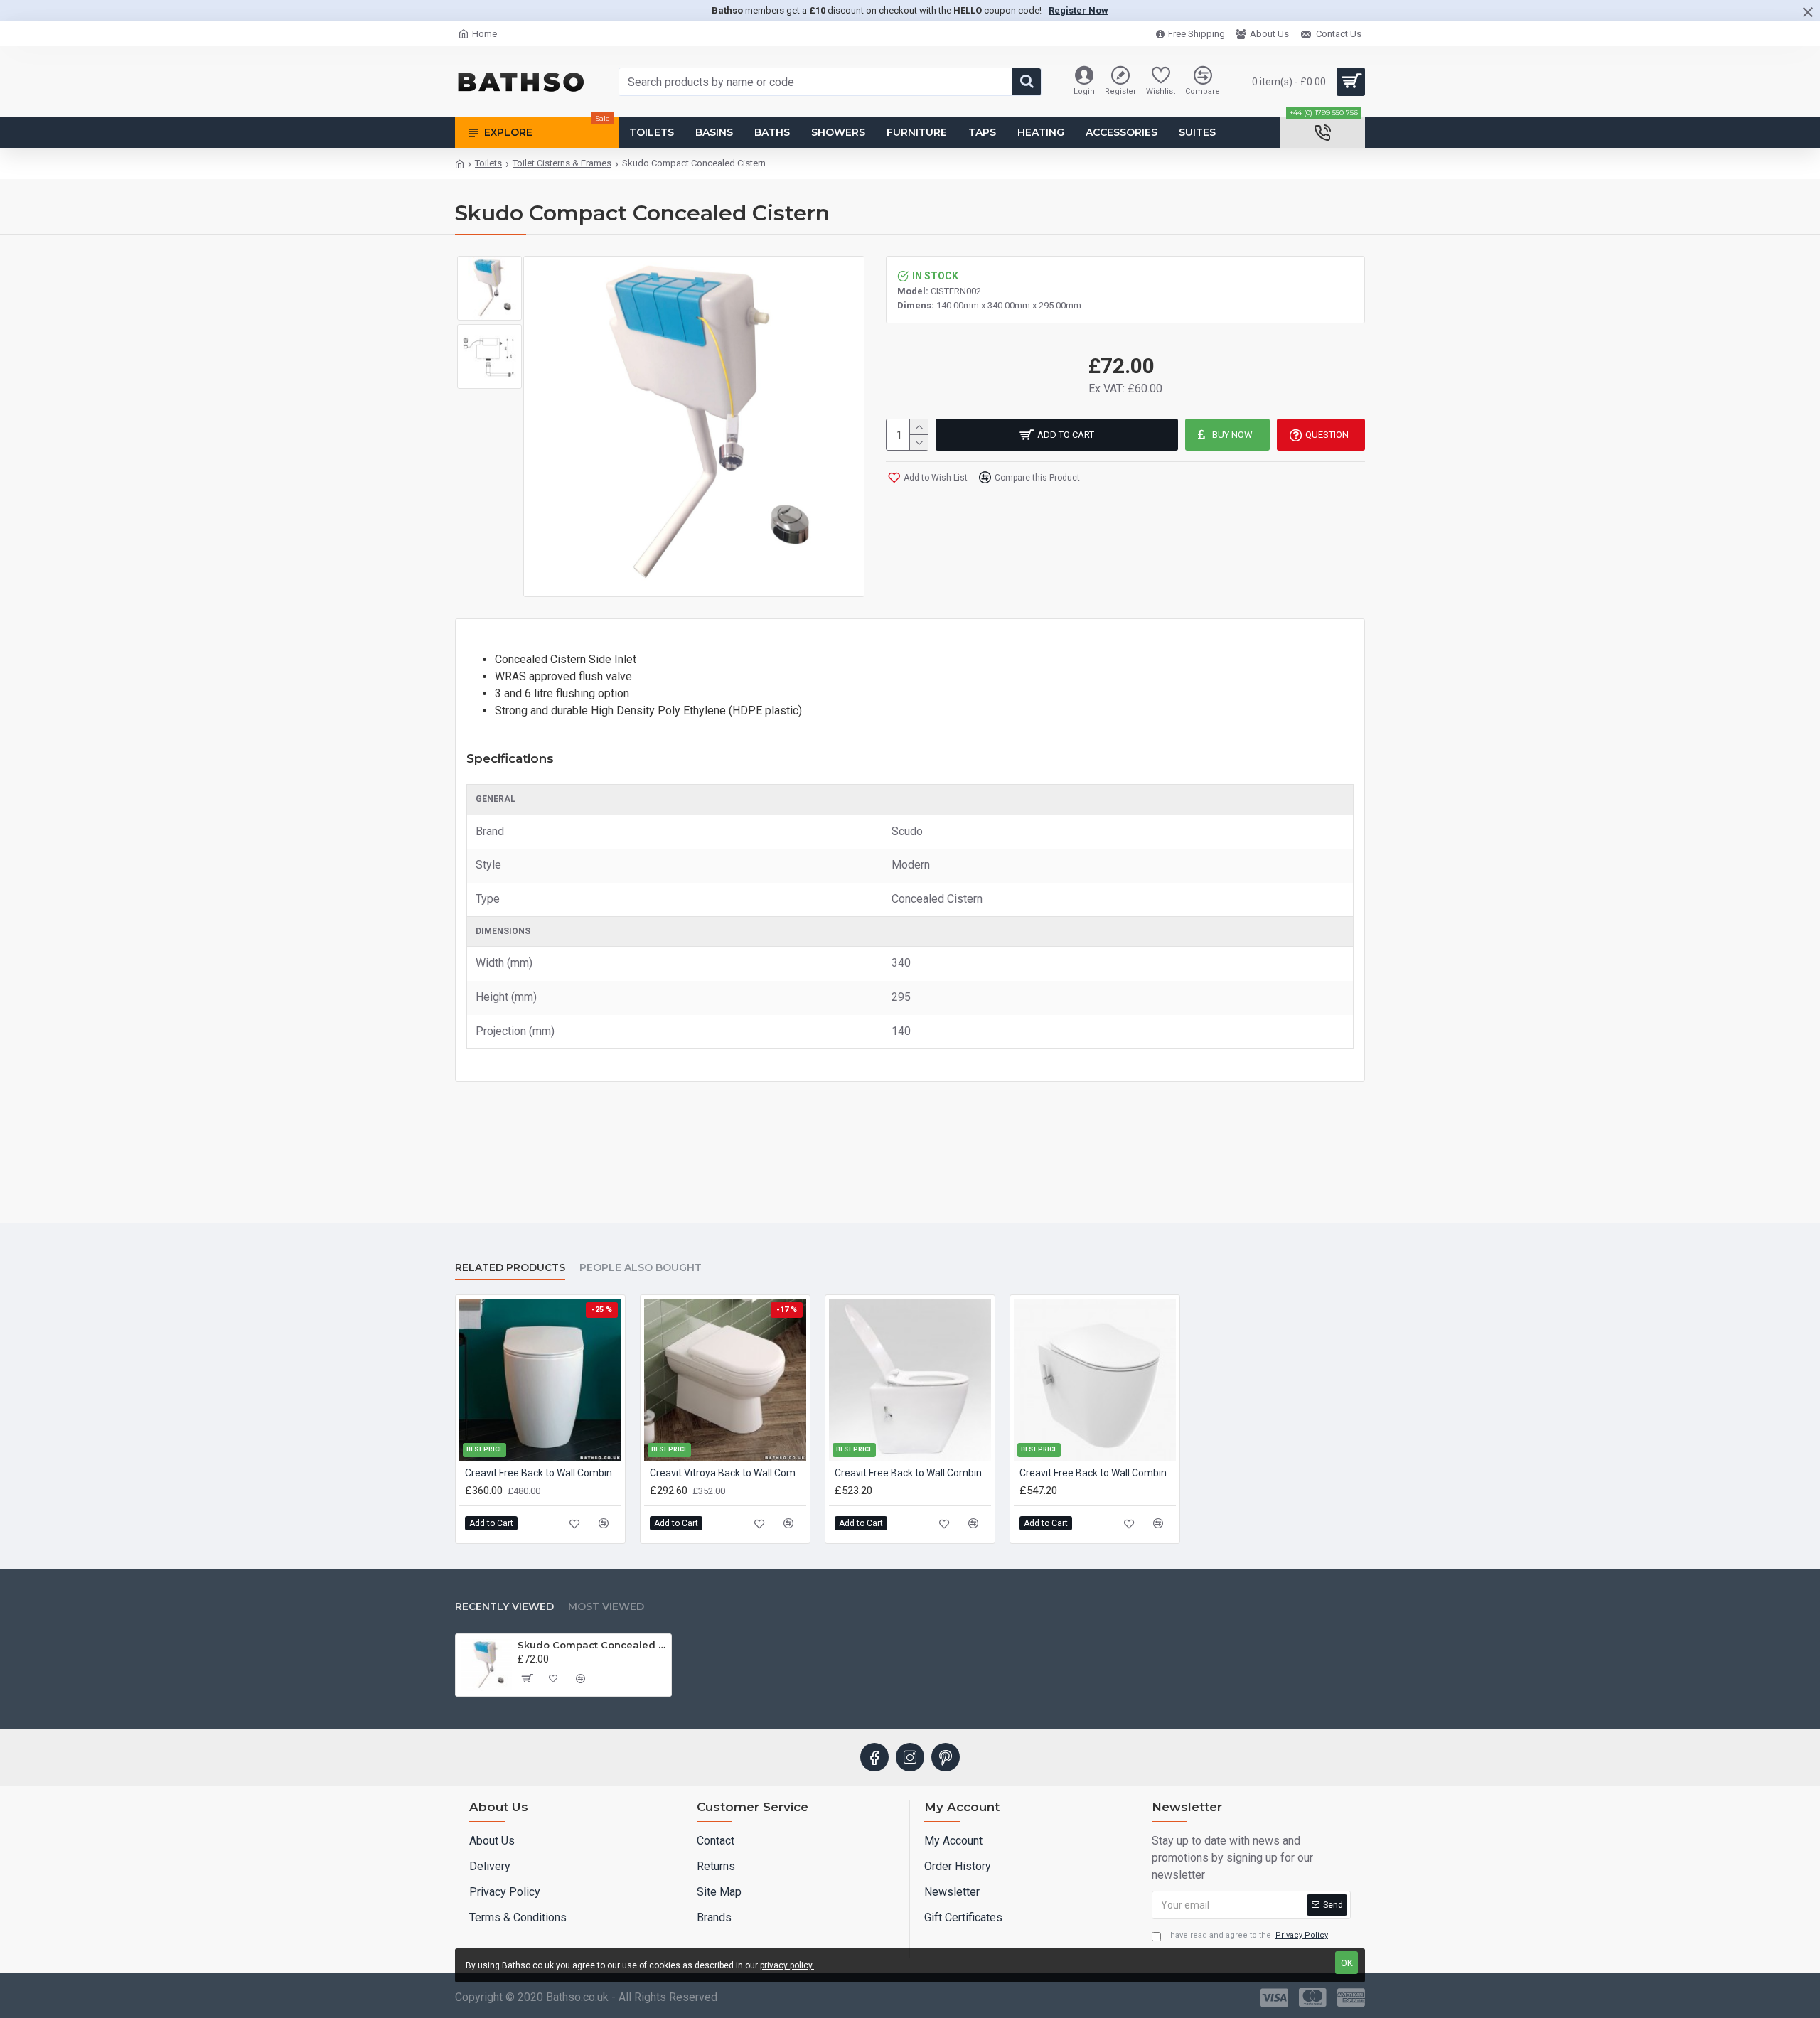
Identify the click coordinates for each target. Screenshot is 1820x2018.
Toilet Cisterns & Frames (562, 163)
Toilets (488, 163)
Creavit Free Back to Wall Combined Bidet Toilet (543, 1473)
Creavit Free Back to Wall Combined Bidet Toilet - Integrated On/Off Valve (913, 1473)
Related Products (510, 1268)
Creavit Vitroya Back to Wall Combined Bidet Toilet (728, 1473)
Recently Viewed (504, 1607)
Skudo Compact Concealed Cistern (592, 1645)
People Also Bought (641, 1268)
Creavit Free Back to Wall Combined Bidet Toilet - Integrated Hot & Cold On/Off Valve (1098, 1473)
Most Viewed (606, 1607)
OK (1347, 1963)
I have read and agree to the (1247, 1935)
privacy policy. (787, 1965)
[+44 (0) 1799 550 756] (1322, 133)
